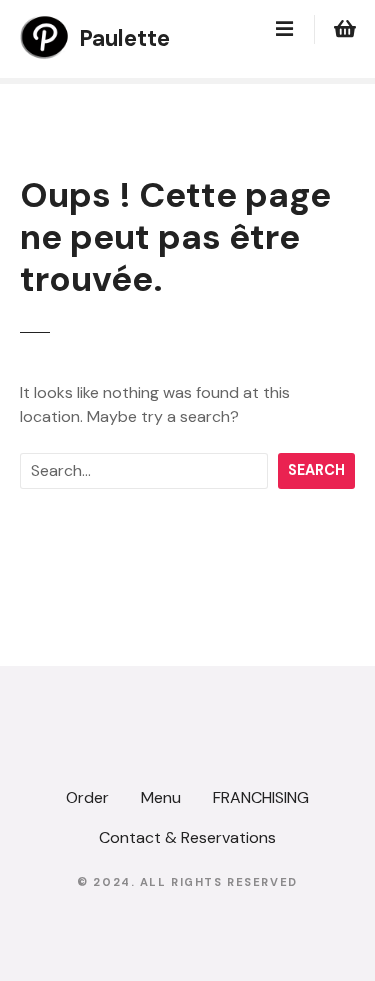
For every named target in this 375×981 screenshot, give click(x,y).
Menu (161, 797)
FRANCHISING (261, 797)
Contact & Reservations (187, 837)
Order (87, 797)
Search (316, 470)
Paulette (124, 38)
